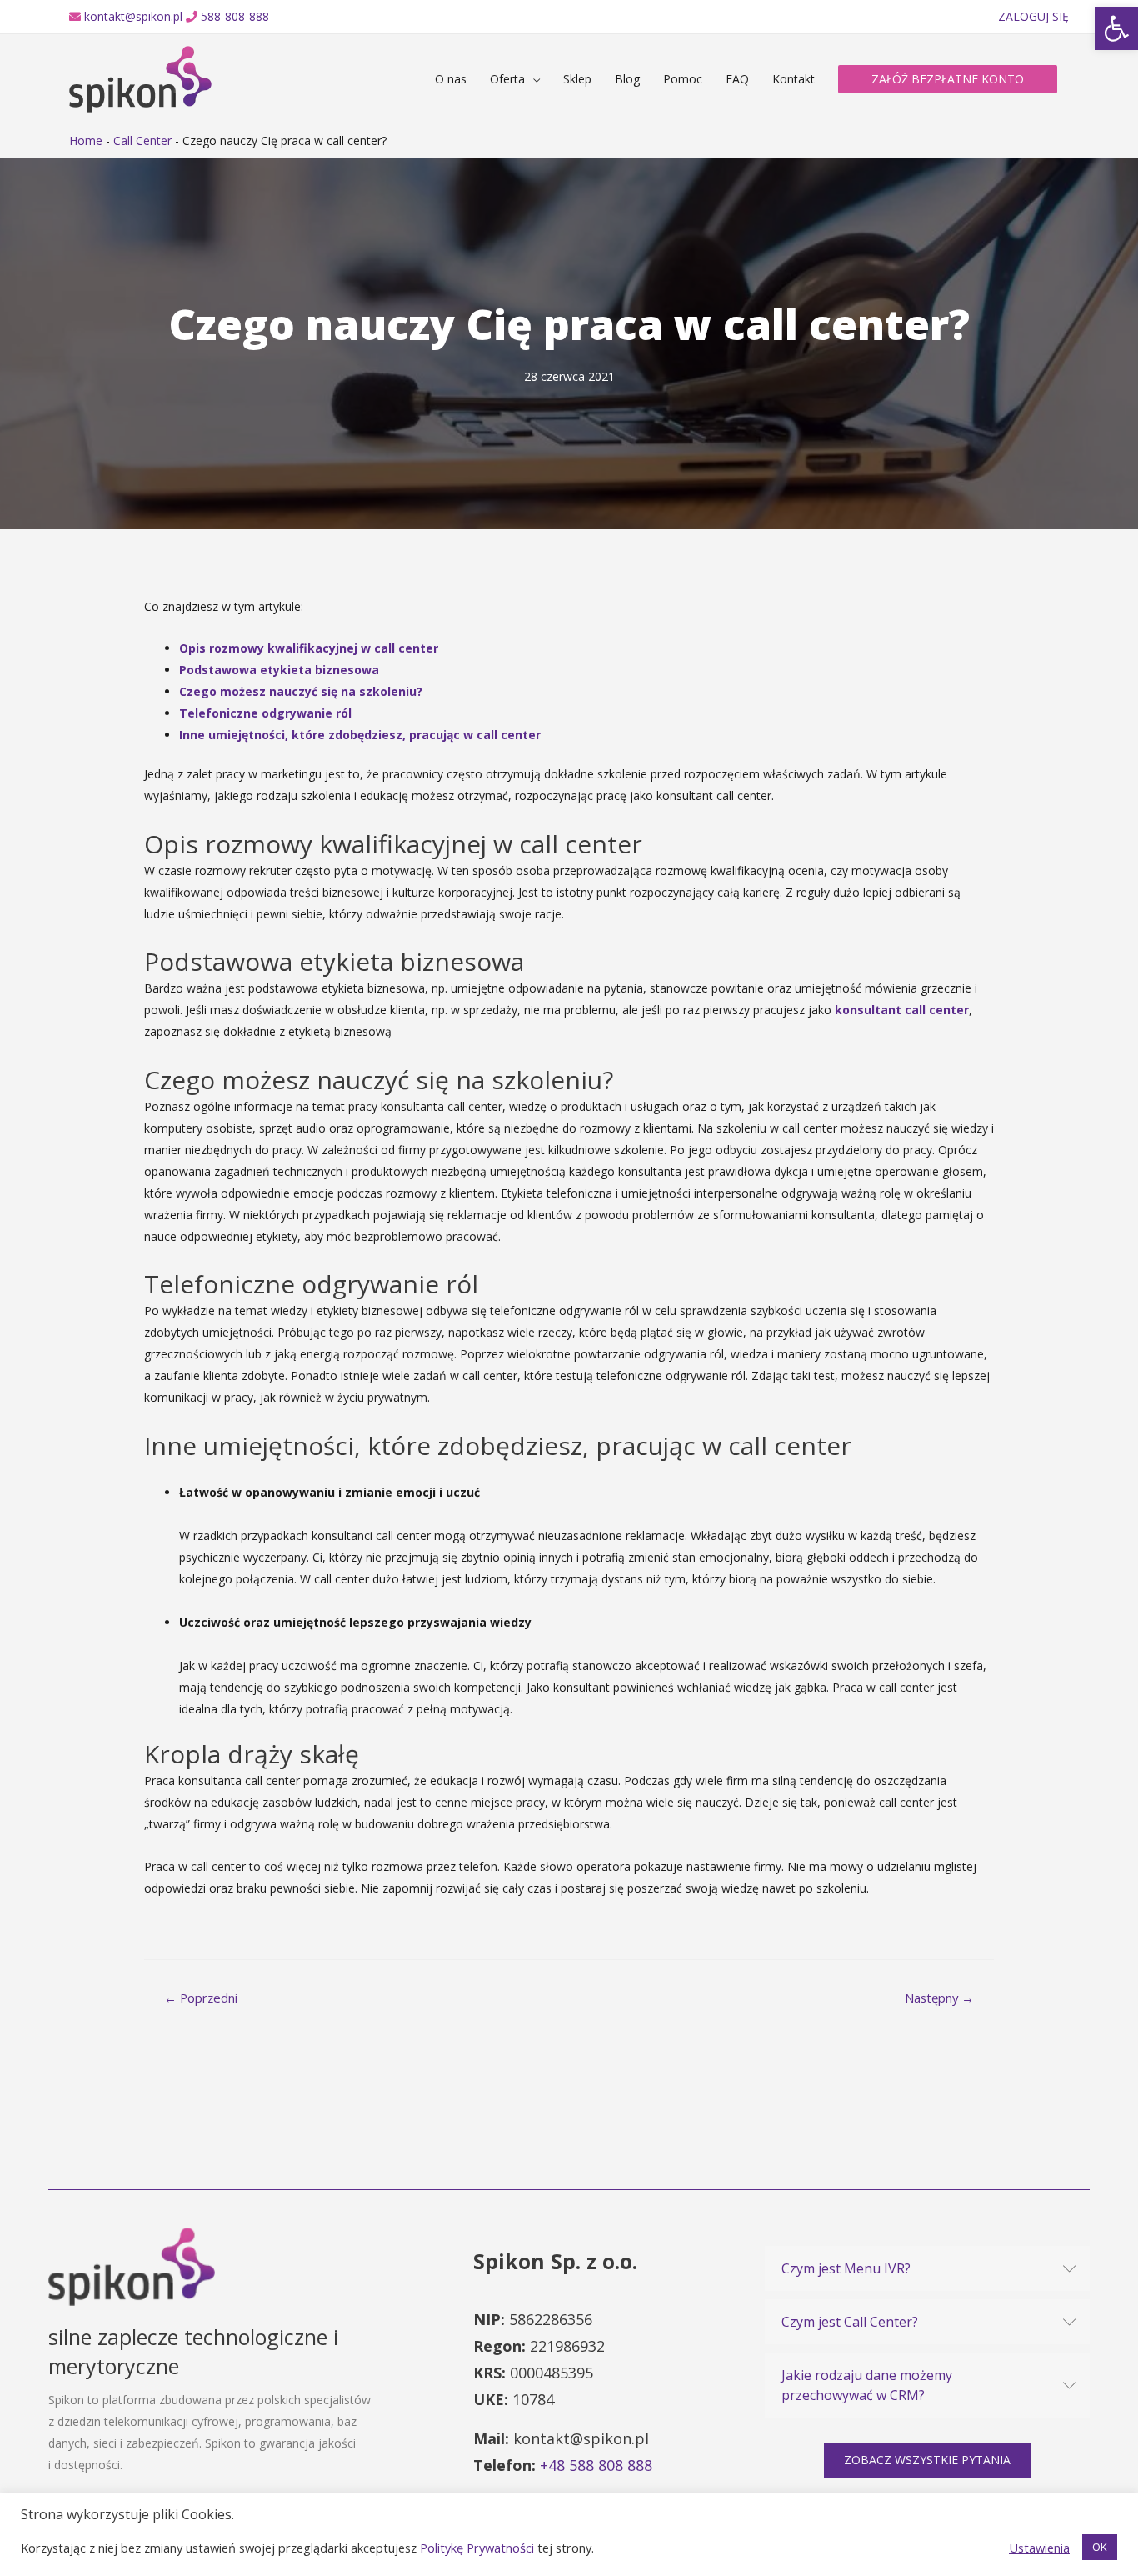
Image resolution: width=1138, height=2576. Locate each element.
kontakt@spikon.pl (133, 16)
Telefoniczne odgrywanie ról (265, 713)
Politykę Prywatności (477, 2548)
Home (86, 140)
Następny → (939, 1998)
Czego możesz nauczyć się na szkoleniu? (301, 691)
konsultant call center (902, 1010)
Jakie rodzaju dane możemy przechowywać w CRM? (867, 2385)
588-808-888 (235, 16)
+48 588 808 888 (596, 2465)
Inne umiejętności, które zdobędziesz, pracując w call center (360, 735)
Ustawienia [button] (1039, 2548)
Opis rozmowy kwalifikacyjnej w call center (309, 648)
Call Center (142, 140)
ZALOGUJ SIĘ (1033, 16)
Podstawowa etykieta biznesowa (279, 670)
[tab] (927, 2268)
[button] (927, 2460)
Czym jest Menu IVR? (846, 2268)
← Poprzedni (201, 1998)
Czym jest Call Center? (850, 2322)
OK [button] (1100, 2547)
